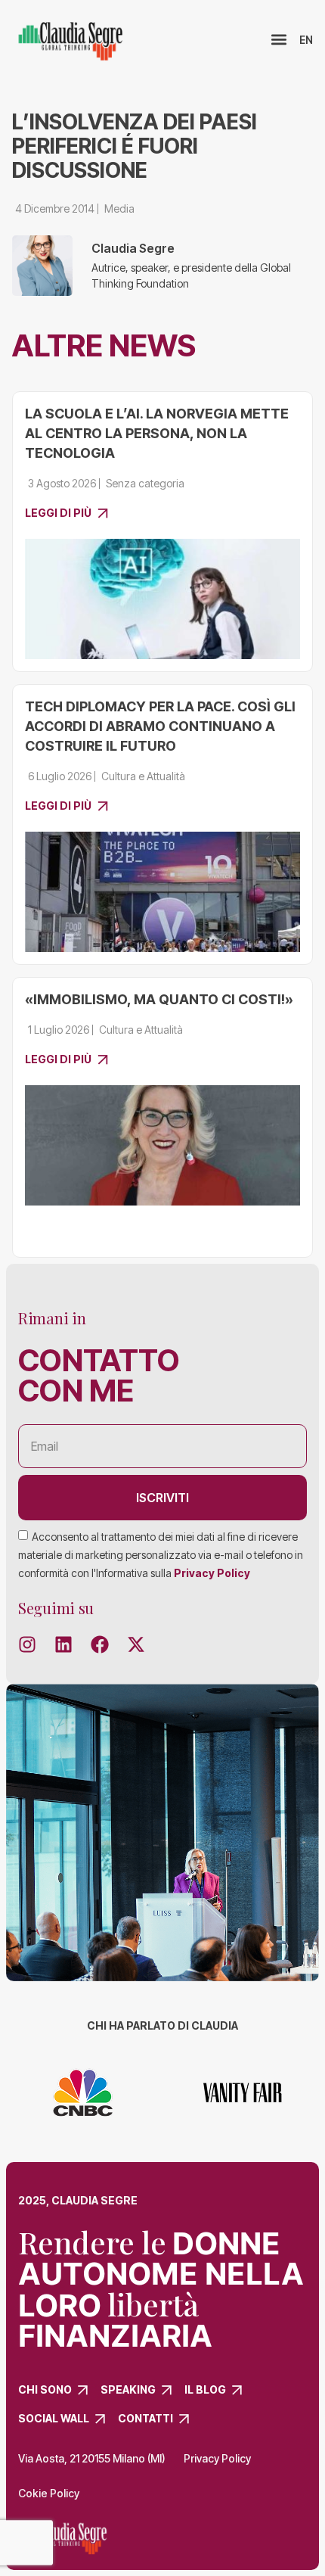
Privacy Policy (212, 1573)
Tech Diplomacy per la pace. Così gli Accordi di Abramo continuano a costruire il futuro (160, 726)
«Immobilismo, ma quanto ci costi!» (159, 999)
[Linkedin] (63, 1644)
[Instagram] (27, 1644)
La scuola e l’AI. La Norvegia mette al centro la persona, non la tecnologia (157, 433)
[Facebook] (100, 1644)
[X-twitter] (136, 1644)
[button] (279, 40)
